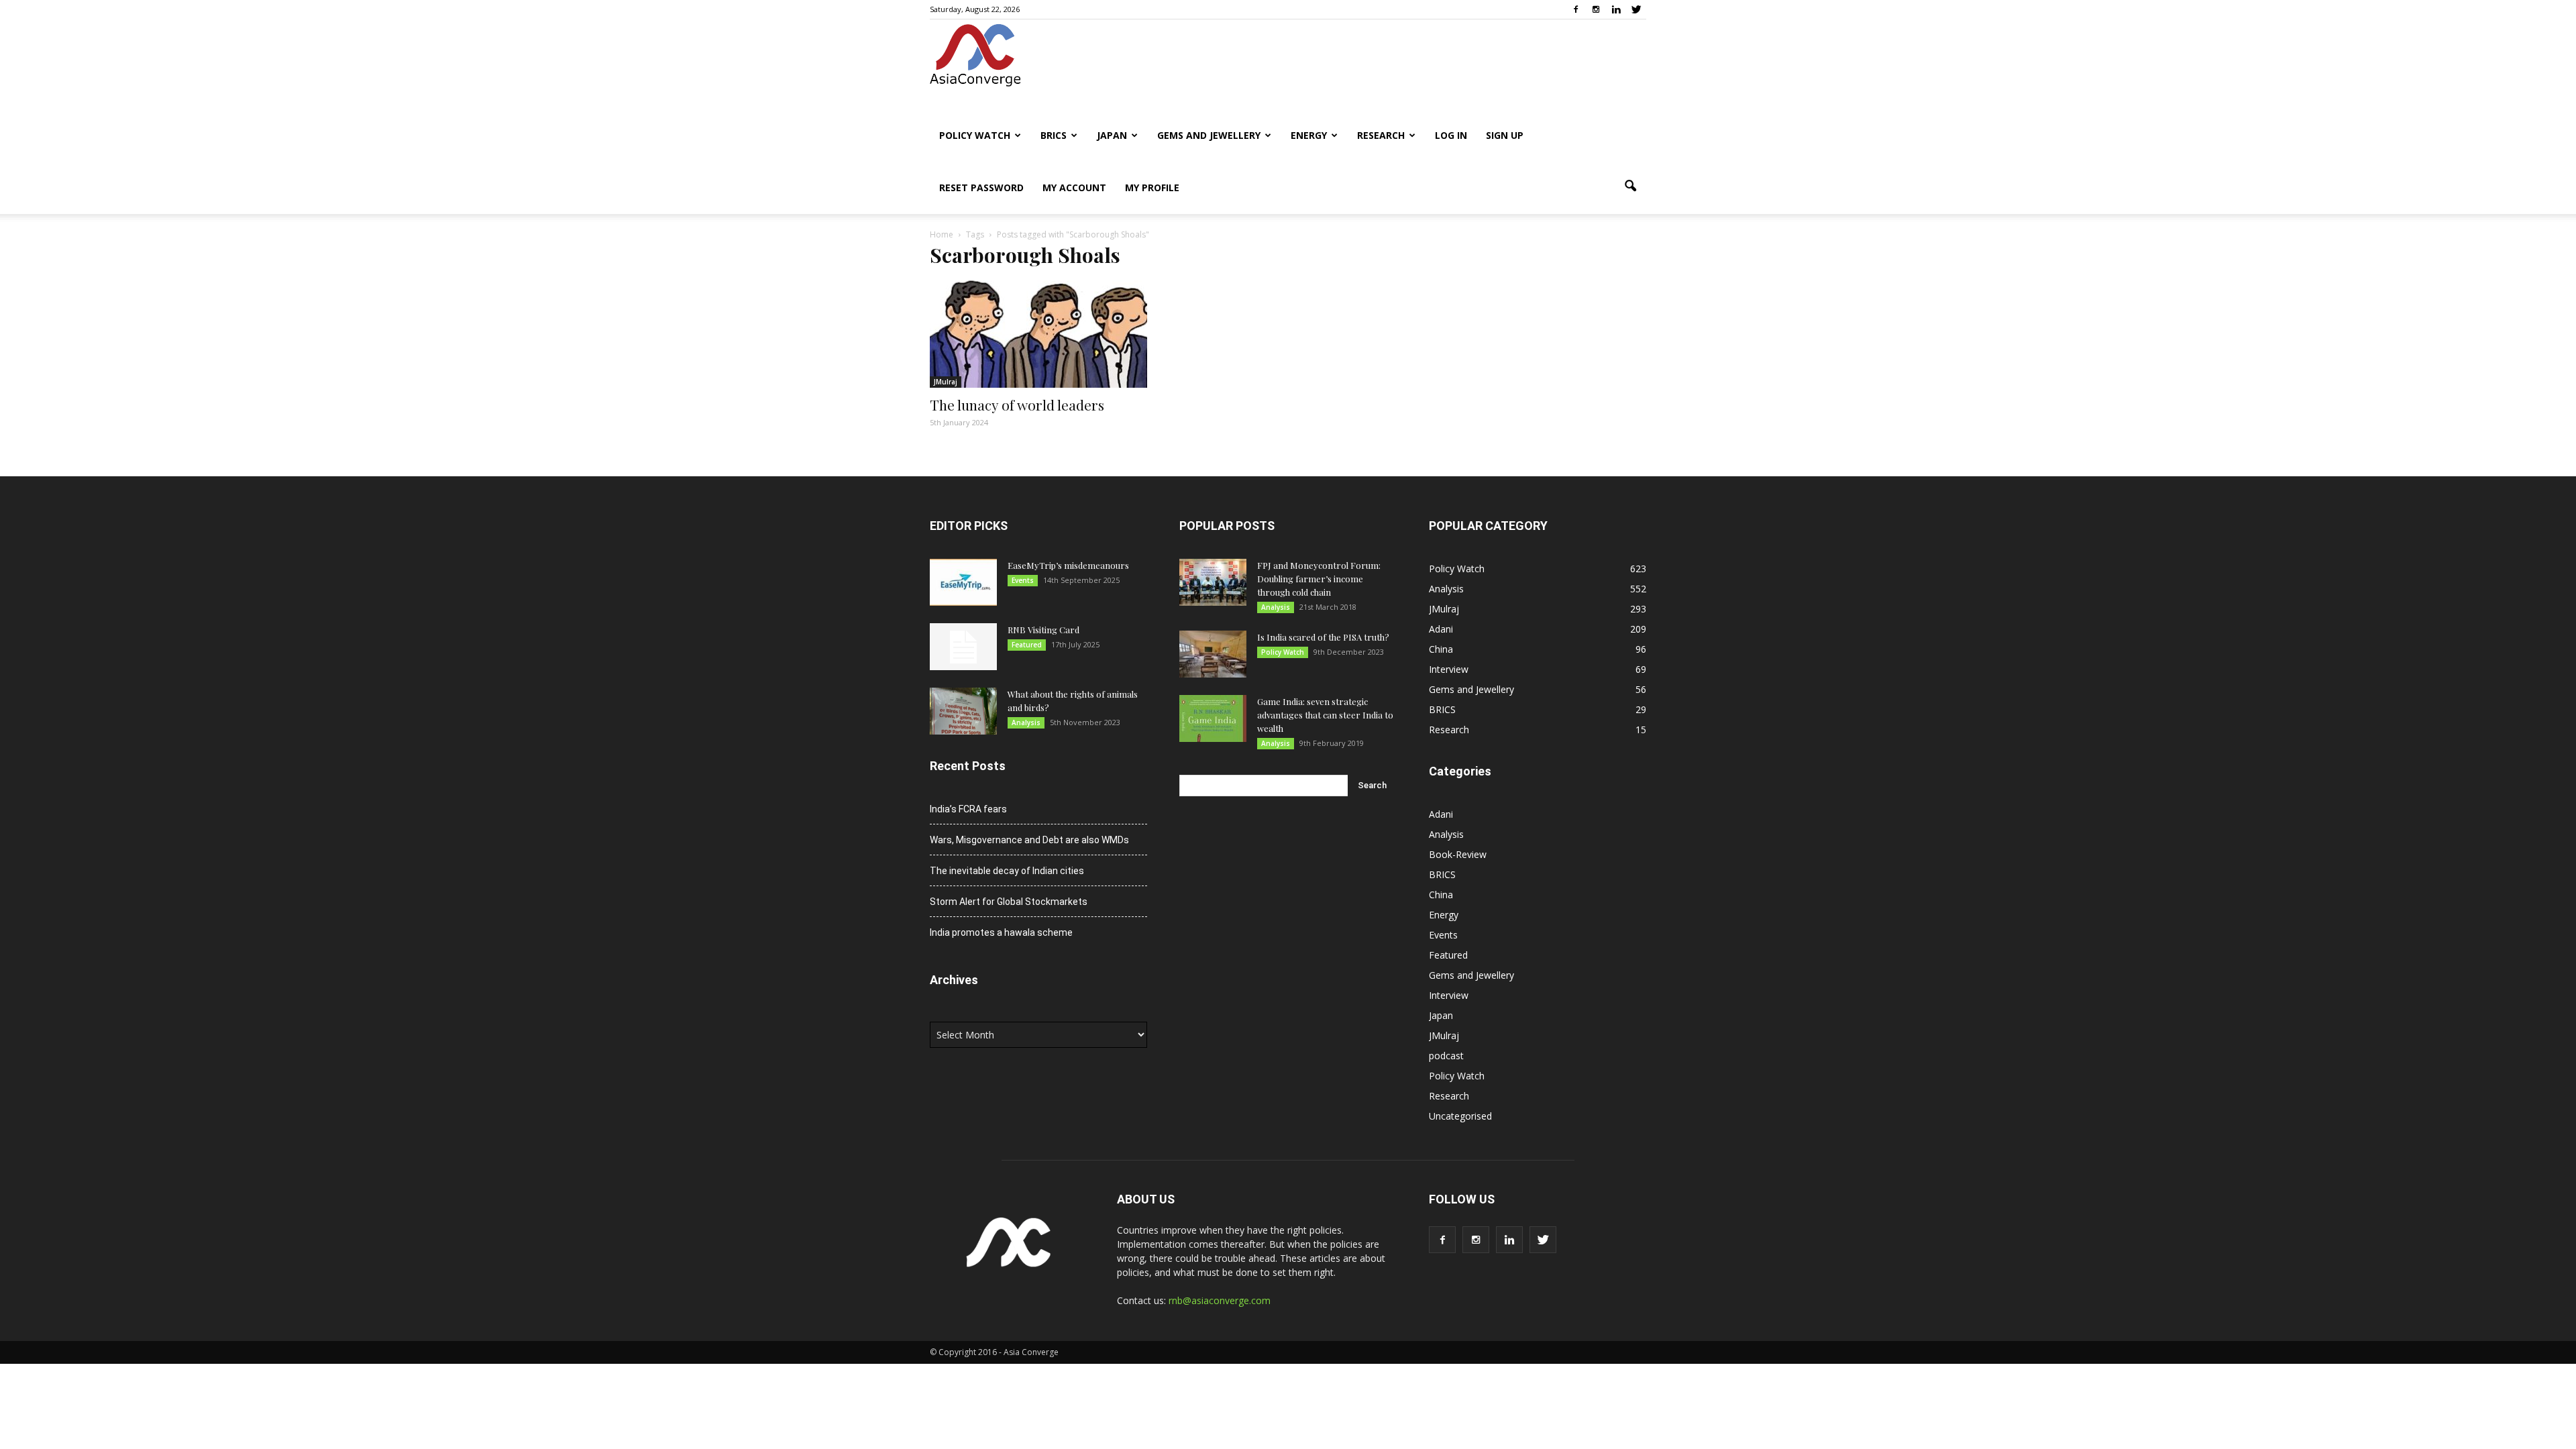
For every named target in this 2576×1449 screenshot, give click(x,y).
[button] (1630, 186)
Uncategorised (1460, 1116)
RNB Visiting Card (1043, 630)
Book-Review (1458, 854)
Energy (1309, 135)
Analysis (1026, 722)
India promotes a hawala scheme (1001, 932)
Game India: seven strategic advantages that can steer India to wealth (1325, 715)
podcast (1446, 1056)
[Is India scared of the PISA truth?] (1213, 654)
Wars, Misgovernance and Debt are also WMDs (1029, 840)
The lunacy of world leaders (1017, 405)
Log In (1451, 135)
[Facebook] (1576, 9)
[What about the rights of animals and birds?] (963, 711)
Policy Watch (975, 135)
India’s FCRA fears (968, 809)
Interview (1449, 669)
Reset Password (981, 187)
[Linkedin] (1616, 9)
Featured (1027, 645)
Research (1381, 135)
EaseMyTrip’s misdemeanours (1068, 565)
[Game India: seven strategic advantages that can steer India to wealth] (1213, 718)
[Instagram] (1596, 9)
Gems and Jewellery (1209, 135)
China (1441, 649)
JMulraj (946, 382)
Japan (1112, 135)
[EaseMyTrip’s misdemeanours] (963, 582)
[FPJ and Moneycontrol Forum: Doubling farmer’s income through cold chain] (1213, 582)
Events (1023, 580)
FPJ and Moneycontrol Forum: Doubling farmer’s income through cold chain (1319, 579)
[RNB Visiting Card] (963, 647)
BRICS (1054, 135)
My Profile (1152, 187)
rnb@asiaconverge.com (1220, 1300)
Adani (1441, 629)
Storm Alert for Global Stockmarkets (1009, 902)
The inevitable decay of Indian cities (1007, 871)
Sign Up (1505, 135)
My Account (1074, 187)
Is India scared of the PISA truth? (1323, 637)
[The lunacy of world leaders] (1038, 334)
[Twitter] (1636, 9)
